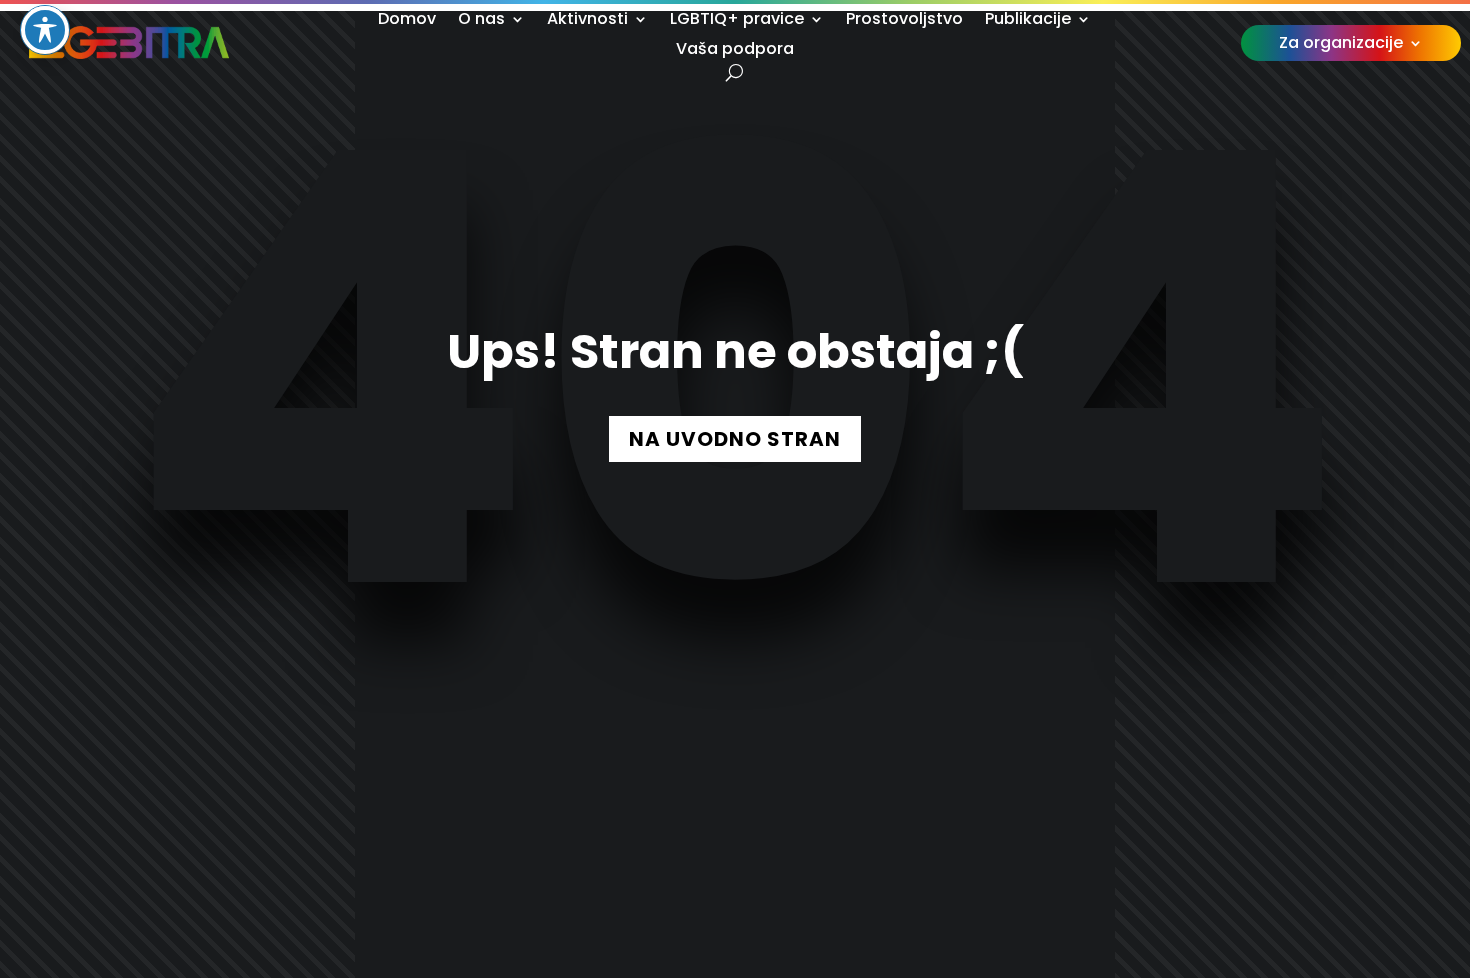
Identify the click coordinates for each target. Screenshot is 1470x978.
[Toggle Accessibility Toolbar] (45, 30)
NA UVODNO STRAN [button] (735, 439)
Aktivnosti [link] (587, 21)
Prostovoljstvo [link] (904, 21)
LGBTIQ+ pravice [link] (737, 21)
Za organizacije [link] (1341, 45)
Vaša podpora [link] (735, 51)
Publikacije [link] (1028, 21)
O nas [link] (481, 21)
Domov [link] (407, 21)
